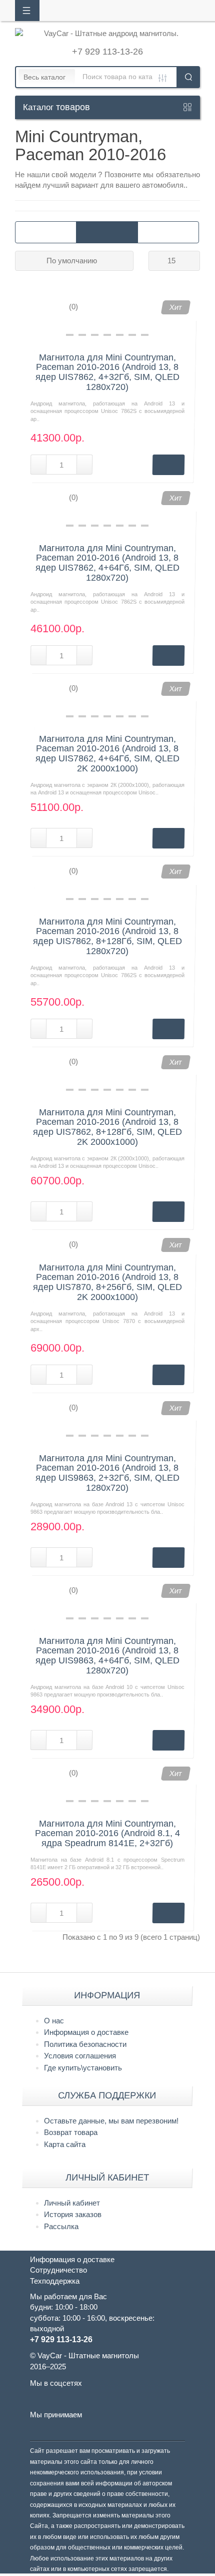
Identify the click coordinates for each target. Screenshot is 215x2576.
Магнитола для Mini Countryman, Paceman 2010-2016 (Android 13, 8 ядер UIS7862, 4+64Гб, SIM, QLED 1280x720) (107, 563)
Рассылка (61, 2226)
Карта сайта (65, 2144)
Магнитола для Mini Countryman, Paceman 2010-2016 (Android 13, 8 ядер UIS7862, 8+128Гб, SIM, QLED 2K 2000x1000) (107, 1127)
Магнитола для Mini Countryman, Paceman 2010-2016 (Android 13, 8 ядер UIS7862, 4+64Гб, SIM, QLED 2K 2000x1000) (107, 754)
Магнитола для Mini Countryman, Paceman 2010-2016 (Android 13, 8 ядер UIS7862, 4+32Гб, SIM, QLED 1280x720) (107, 372)
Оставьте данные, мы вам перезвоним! (111, 2121)
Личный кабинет (72, 2203)
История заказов (73, 2214)
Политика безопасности (85, 2044)
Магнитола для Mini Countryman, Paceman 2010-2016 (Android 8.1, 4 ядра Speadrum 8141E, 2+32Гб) (107, 1834)
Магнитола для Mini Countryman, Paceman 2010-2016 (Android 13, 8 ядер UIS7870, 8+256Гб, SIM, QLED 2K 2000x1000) (107, 1282)
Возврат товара (71, 2132)
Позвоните (124, 174)
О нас (54, 2021)
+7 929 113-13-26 (107, 52)
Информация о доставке (86, 2032)
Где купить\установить (83, 2068)
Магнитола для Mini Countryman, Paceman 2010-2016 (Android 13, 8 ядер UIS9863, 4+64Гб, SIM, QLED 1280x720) (107, 1656)
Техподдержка (55, 2281)
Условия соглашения (80, 2056)
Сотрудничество (58, 2270)
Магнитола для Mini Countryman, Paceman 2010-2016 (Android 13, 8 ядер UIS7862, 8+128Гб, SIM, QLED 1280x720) (107, 937)
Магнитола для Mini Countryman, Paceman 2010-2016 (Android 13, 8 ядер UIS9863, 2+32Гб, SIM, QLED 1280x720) (107, 1473)
